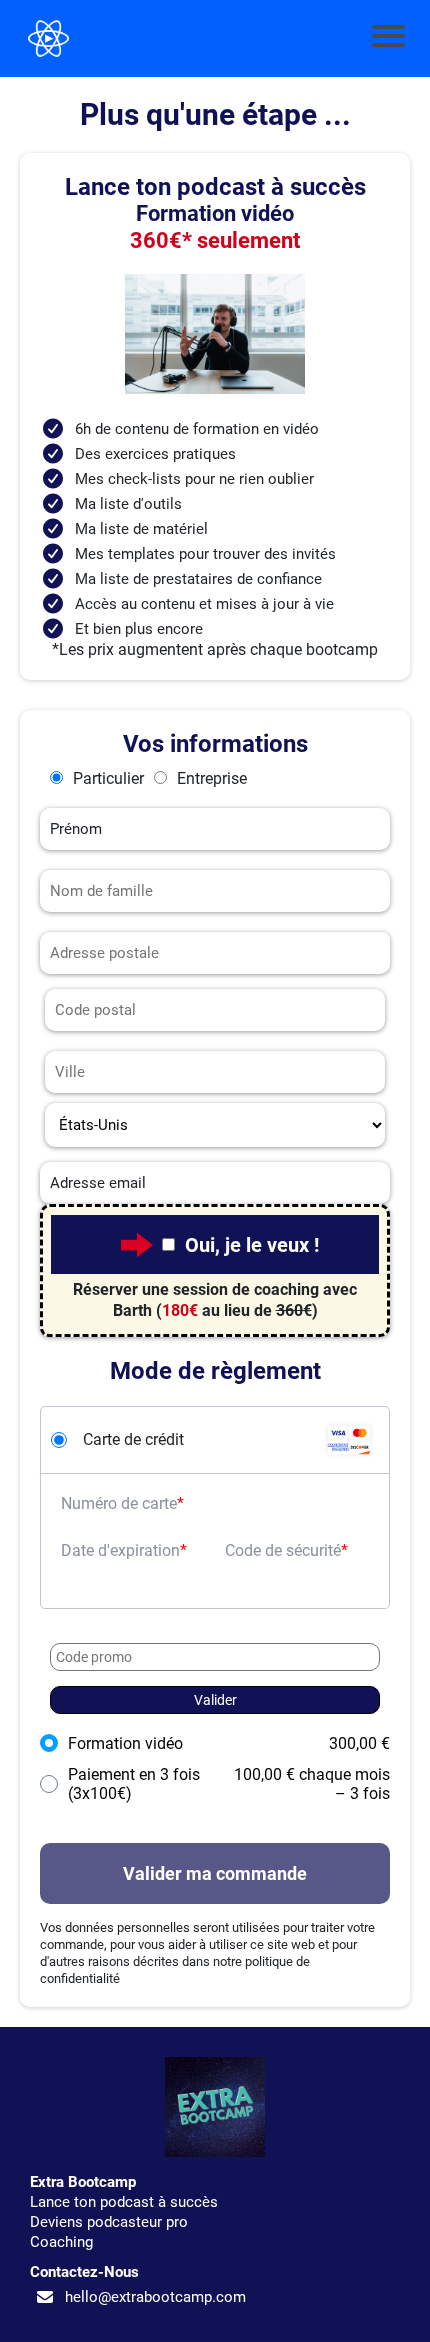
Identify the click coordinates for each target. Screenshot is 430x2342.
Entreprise (212, 778)
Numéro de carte (119, 1503)
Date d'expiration (120, 1550)
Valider (215, 1700)
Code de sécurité (283, 1550)
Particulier (108, 778)
